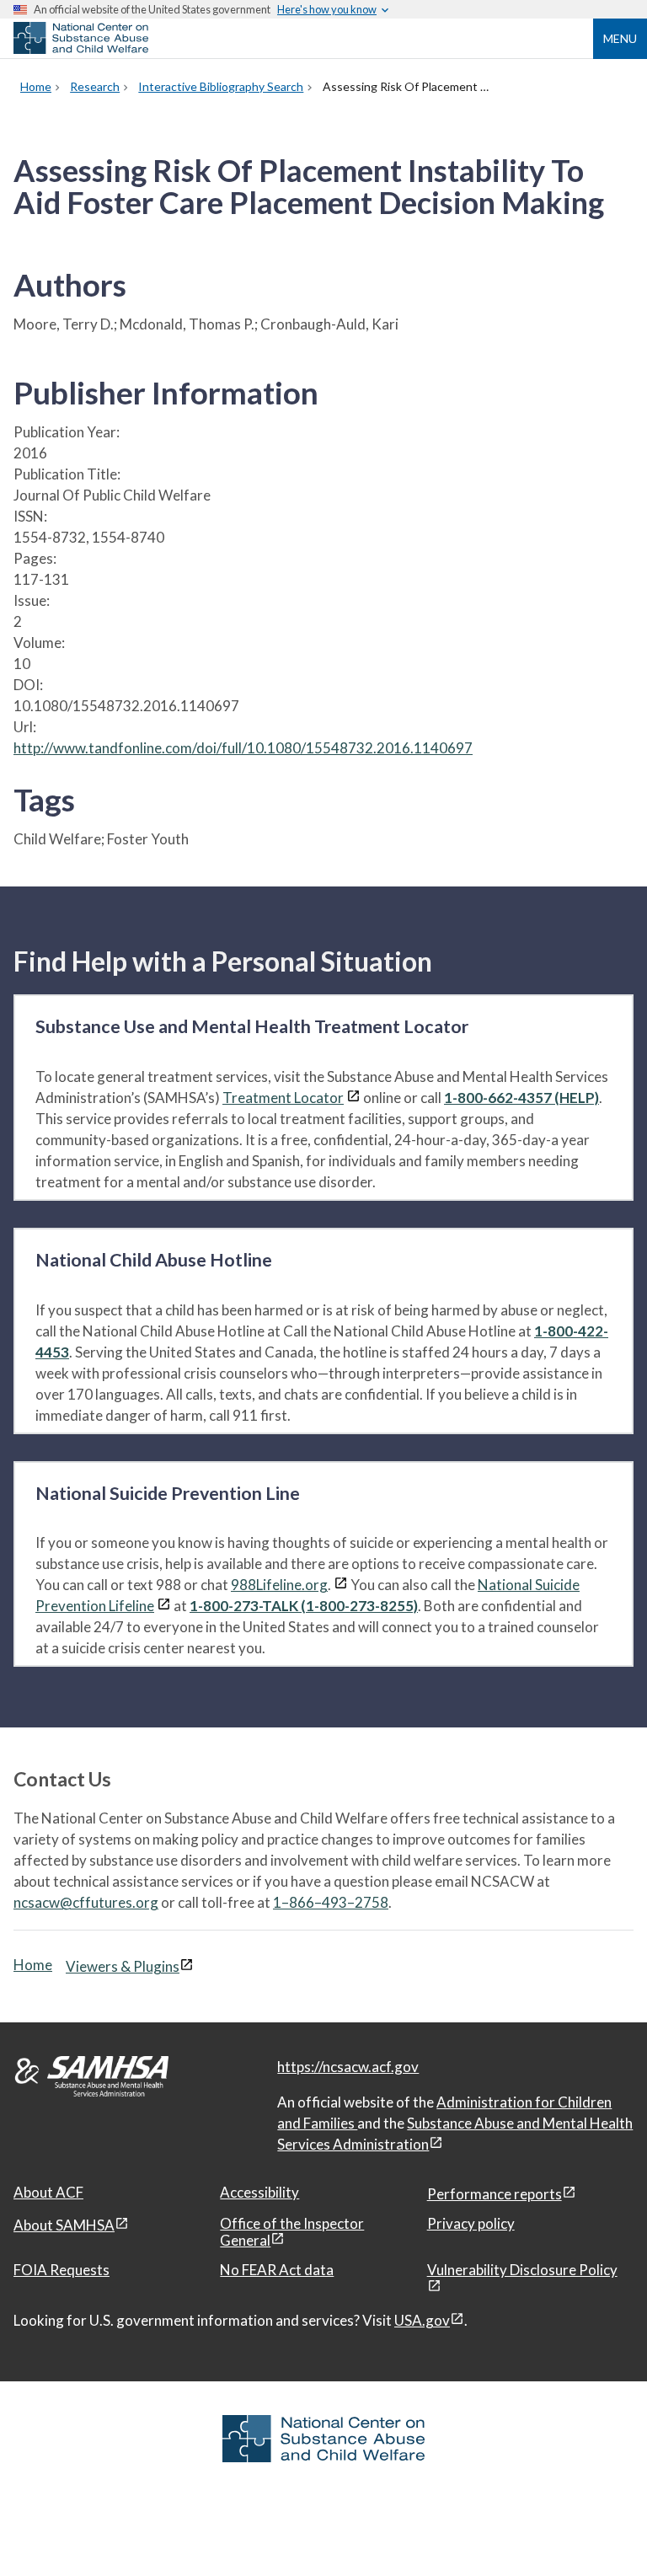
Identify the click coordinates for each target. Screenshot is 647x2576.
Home (33, 1965)
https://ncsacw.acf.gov (348, 2067)
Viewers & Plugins (123, 1966)
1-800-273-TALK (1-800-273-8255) (304, 1606)
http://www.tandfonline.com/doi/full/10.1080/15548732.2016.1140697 (243, 748)
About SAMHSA (64, 2225)
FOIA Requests (61, 2270)
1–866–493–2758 (331, 1902)
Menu (620, 38)
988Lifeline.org (279, 1585)
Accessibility (259, 2192)
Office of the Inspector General (292, 2232)
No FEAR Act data (277, 2270)
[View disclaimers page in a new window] (353, 1098)
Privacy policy (471, 2223)
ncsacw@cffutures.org (86, 1902)
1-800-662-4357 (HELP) (521, 1098)
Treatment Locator (283, 1098)
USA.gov (422, 2320)
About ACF (48, 2192)
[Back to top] (600, 2530)
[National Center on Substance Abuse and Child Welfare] (81, 49)
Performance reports (495, 2194)
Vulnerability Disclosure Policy (522, 2270)
